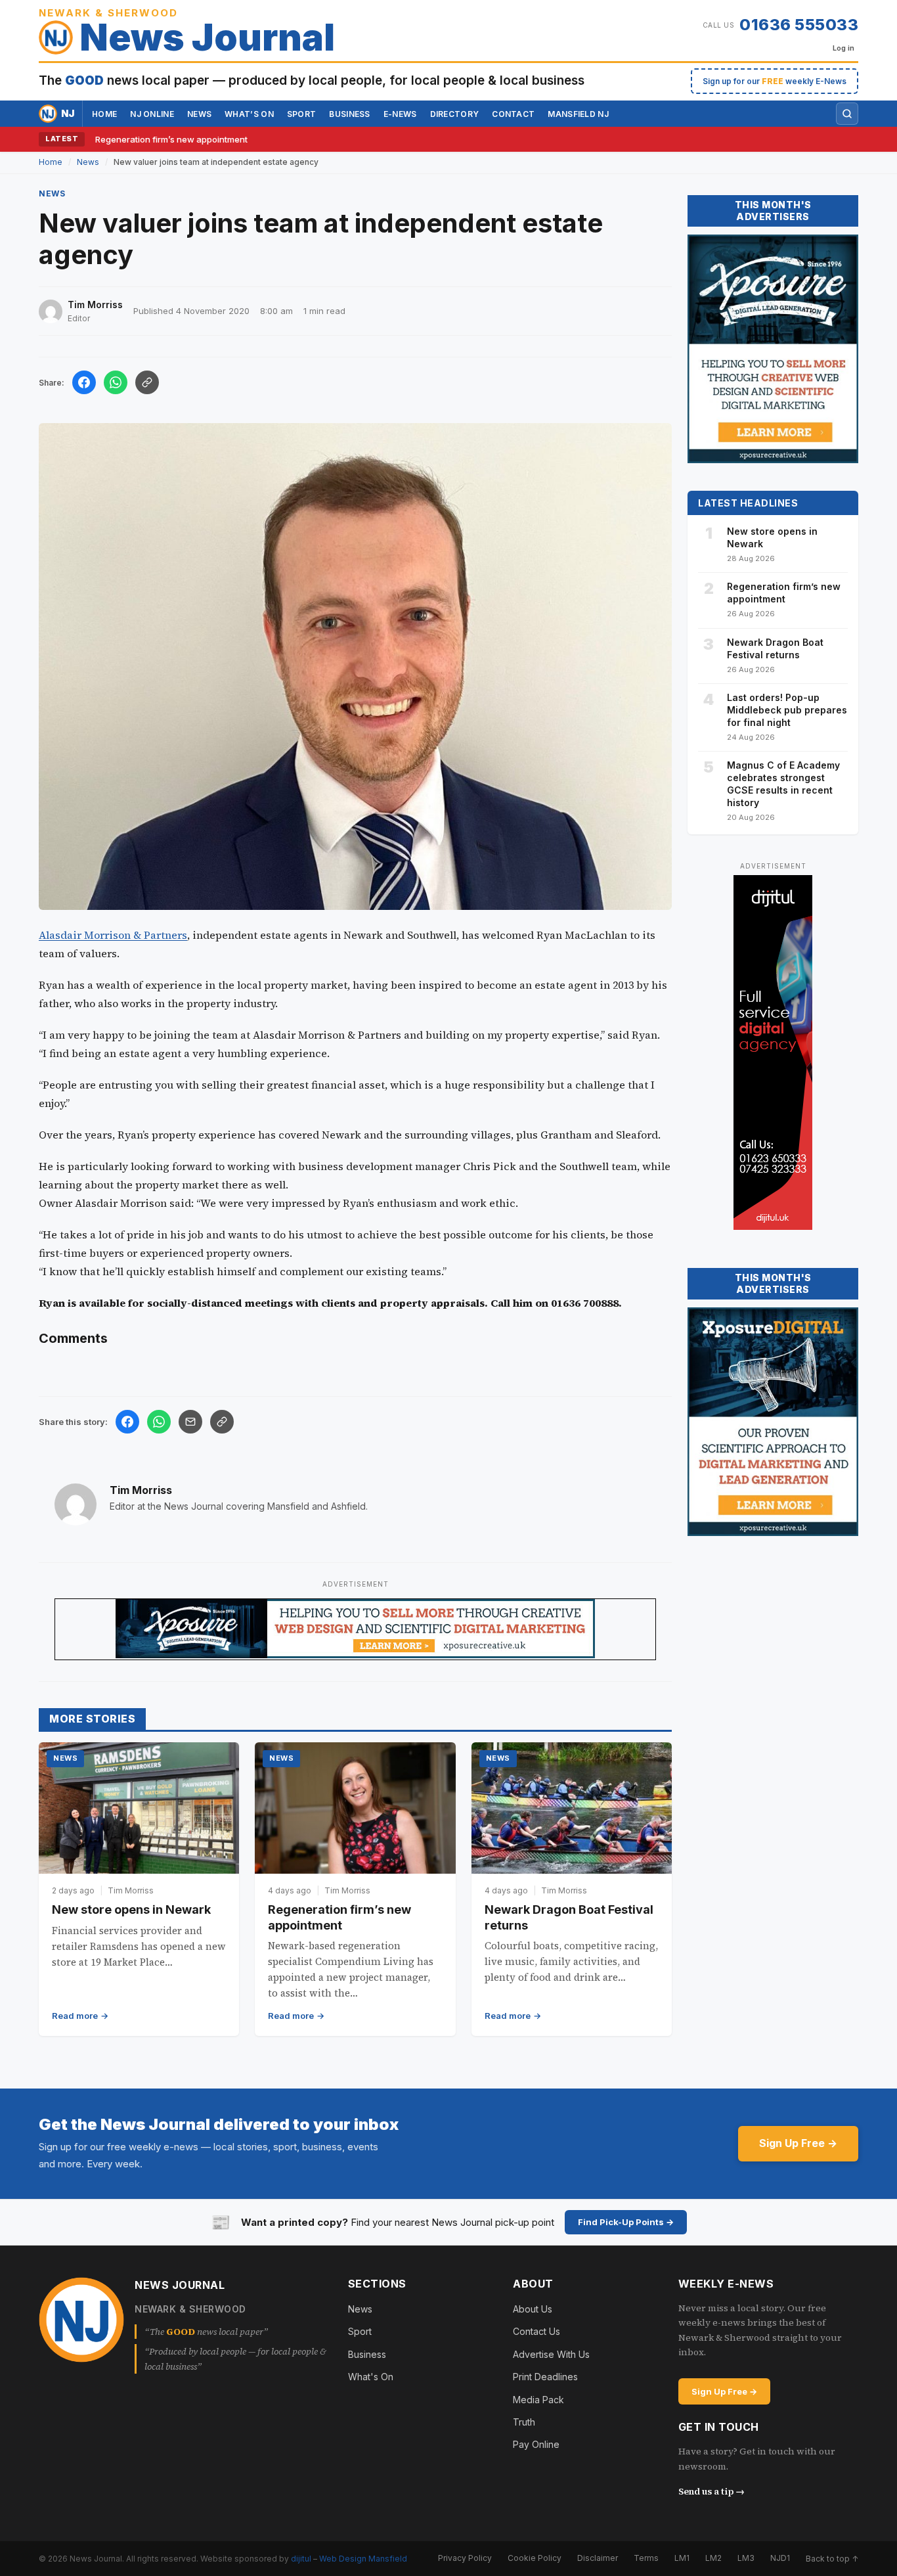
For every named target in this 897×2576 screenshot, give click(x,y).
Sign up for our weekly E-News (775, 81)
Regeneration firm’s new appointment (171, 139)
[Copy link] (147, 382)
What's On (371, 2377)
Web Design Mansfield (363, 2559)
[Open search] (847, 114)
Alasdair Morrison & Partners (113, 935)
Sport (302, 114)
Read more (75, 2016)
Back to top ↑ (832, 2559)
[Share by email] (190, 1422)
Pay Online (536, 2444)
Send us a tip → (711, 2491)
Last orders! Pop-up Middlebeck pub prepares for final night (787, 710)
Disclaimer (598, 2558)
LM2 (713, 2558)
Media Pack (538, 2400)
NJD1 (780, 2558)
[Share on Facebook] (84, 382)
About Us (533, 2309)
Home (104, 114)
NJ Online (152, 114)
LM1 (682, 2558)
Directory (455, 114)
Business (349, 114)
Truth (524, 2422)
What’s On (249, 114)
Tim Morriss (141, 1490)
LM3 (746, 2558)
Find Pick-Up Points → (626, 2222)
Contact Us (536, 2331)
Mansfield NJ (578, 114)
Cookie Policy (535, 2558)
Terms (646, 2558)
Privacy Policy (465, 2558)
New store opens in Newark (131, 1909)
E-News (400, 114)
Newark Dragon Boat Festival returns (775, 648)
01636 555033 (799, 25)
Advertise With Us (551, 2354)
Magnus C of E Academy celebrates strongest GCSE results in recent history (783, 784)
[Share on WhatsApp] (116, 382)
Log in (843, 48)
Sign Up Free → (798, 2143)
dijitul (301, 2559)
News (199, 114)
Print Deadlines (545, 2377)
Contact (513, 114)
